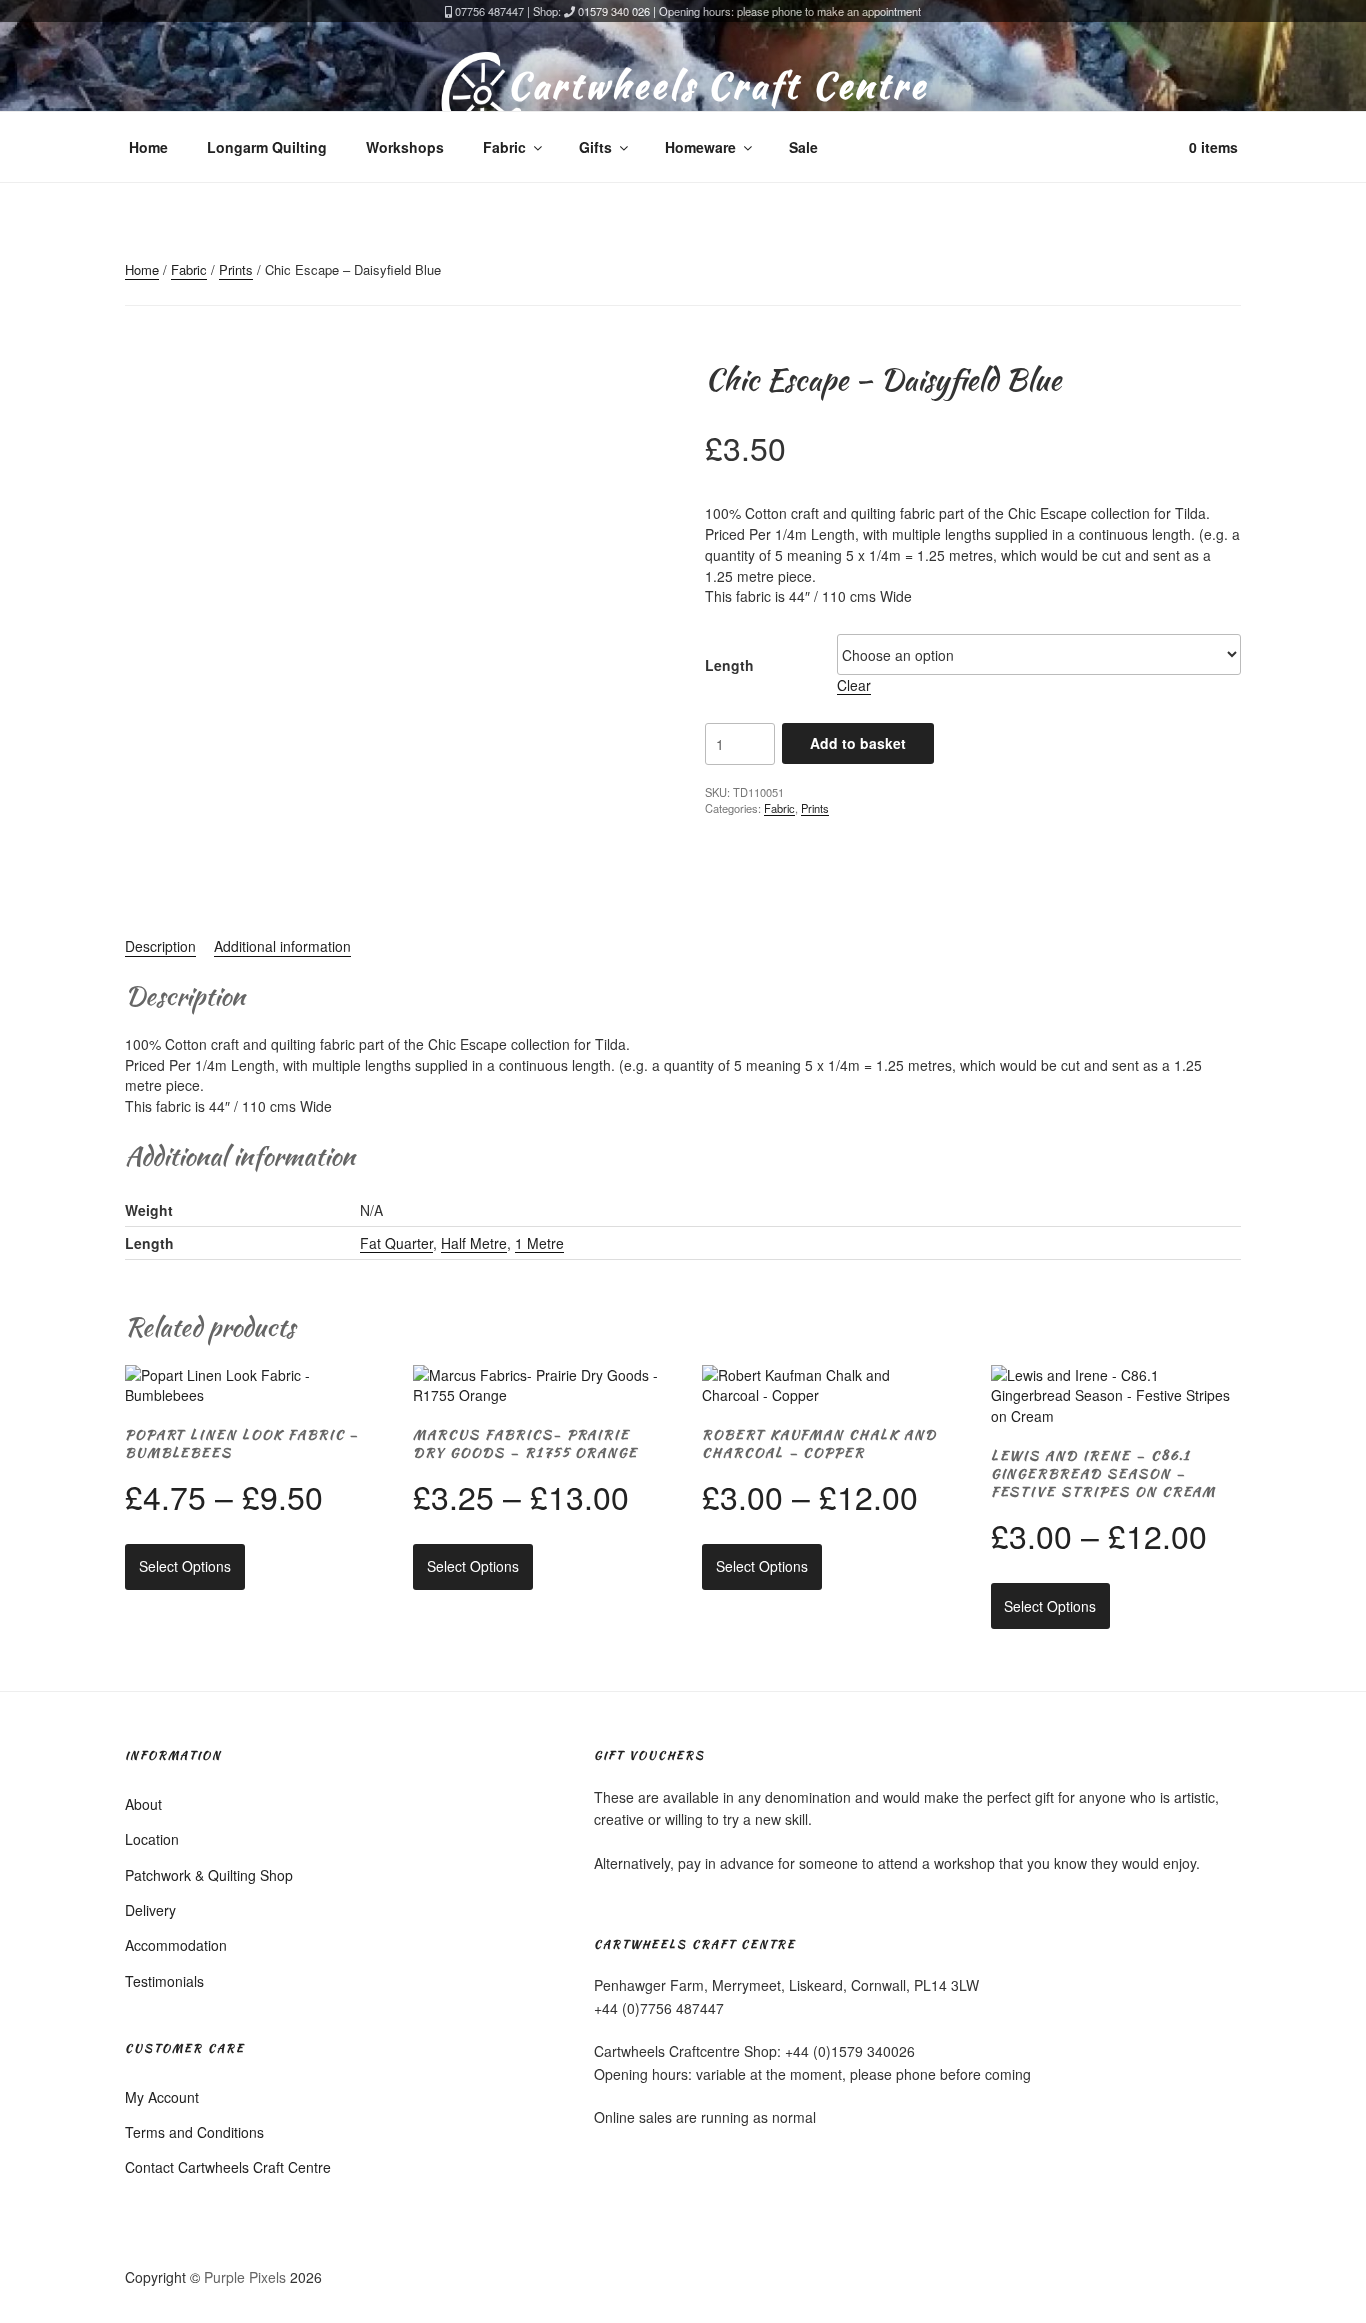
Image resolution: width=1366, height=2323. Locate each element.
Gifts (595, 147)
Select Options (185, 1566)
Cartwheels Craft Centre (717, 85)
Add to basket (858, 743)
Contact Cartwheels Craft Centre (228, 2167)
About (143, 1804)
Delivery (150, 1910)
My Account (162, 2097)
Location (152, 1839)
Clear (854, 685)
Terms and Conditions (194, 2132)
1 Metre (539, 1243)
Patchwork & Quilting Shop (209, 1875)
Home (148, 147)
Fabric (504, 147)
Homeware (700, 147)
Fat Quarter (396, 1243)
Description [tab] (160, 946)
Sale (803, 147)
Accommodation (176, 1945)
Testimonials (164, 1981)
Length (729, 665)
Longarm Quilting (267, 147)
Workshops (405, 147)
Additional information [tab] (282, 946)
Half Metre (474, 1243)
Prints (236, 269)
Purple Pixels (245, 2277)
